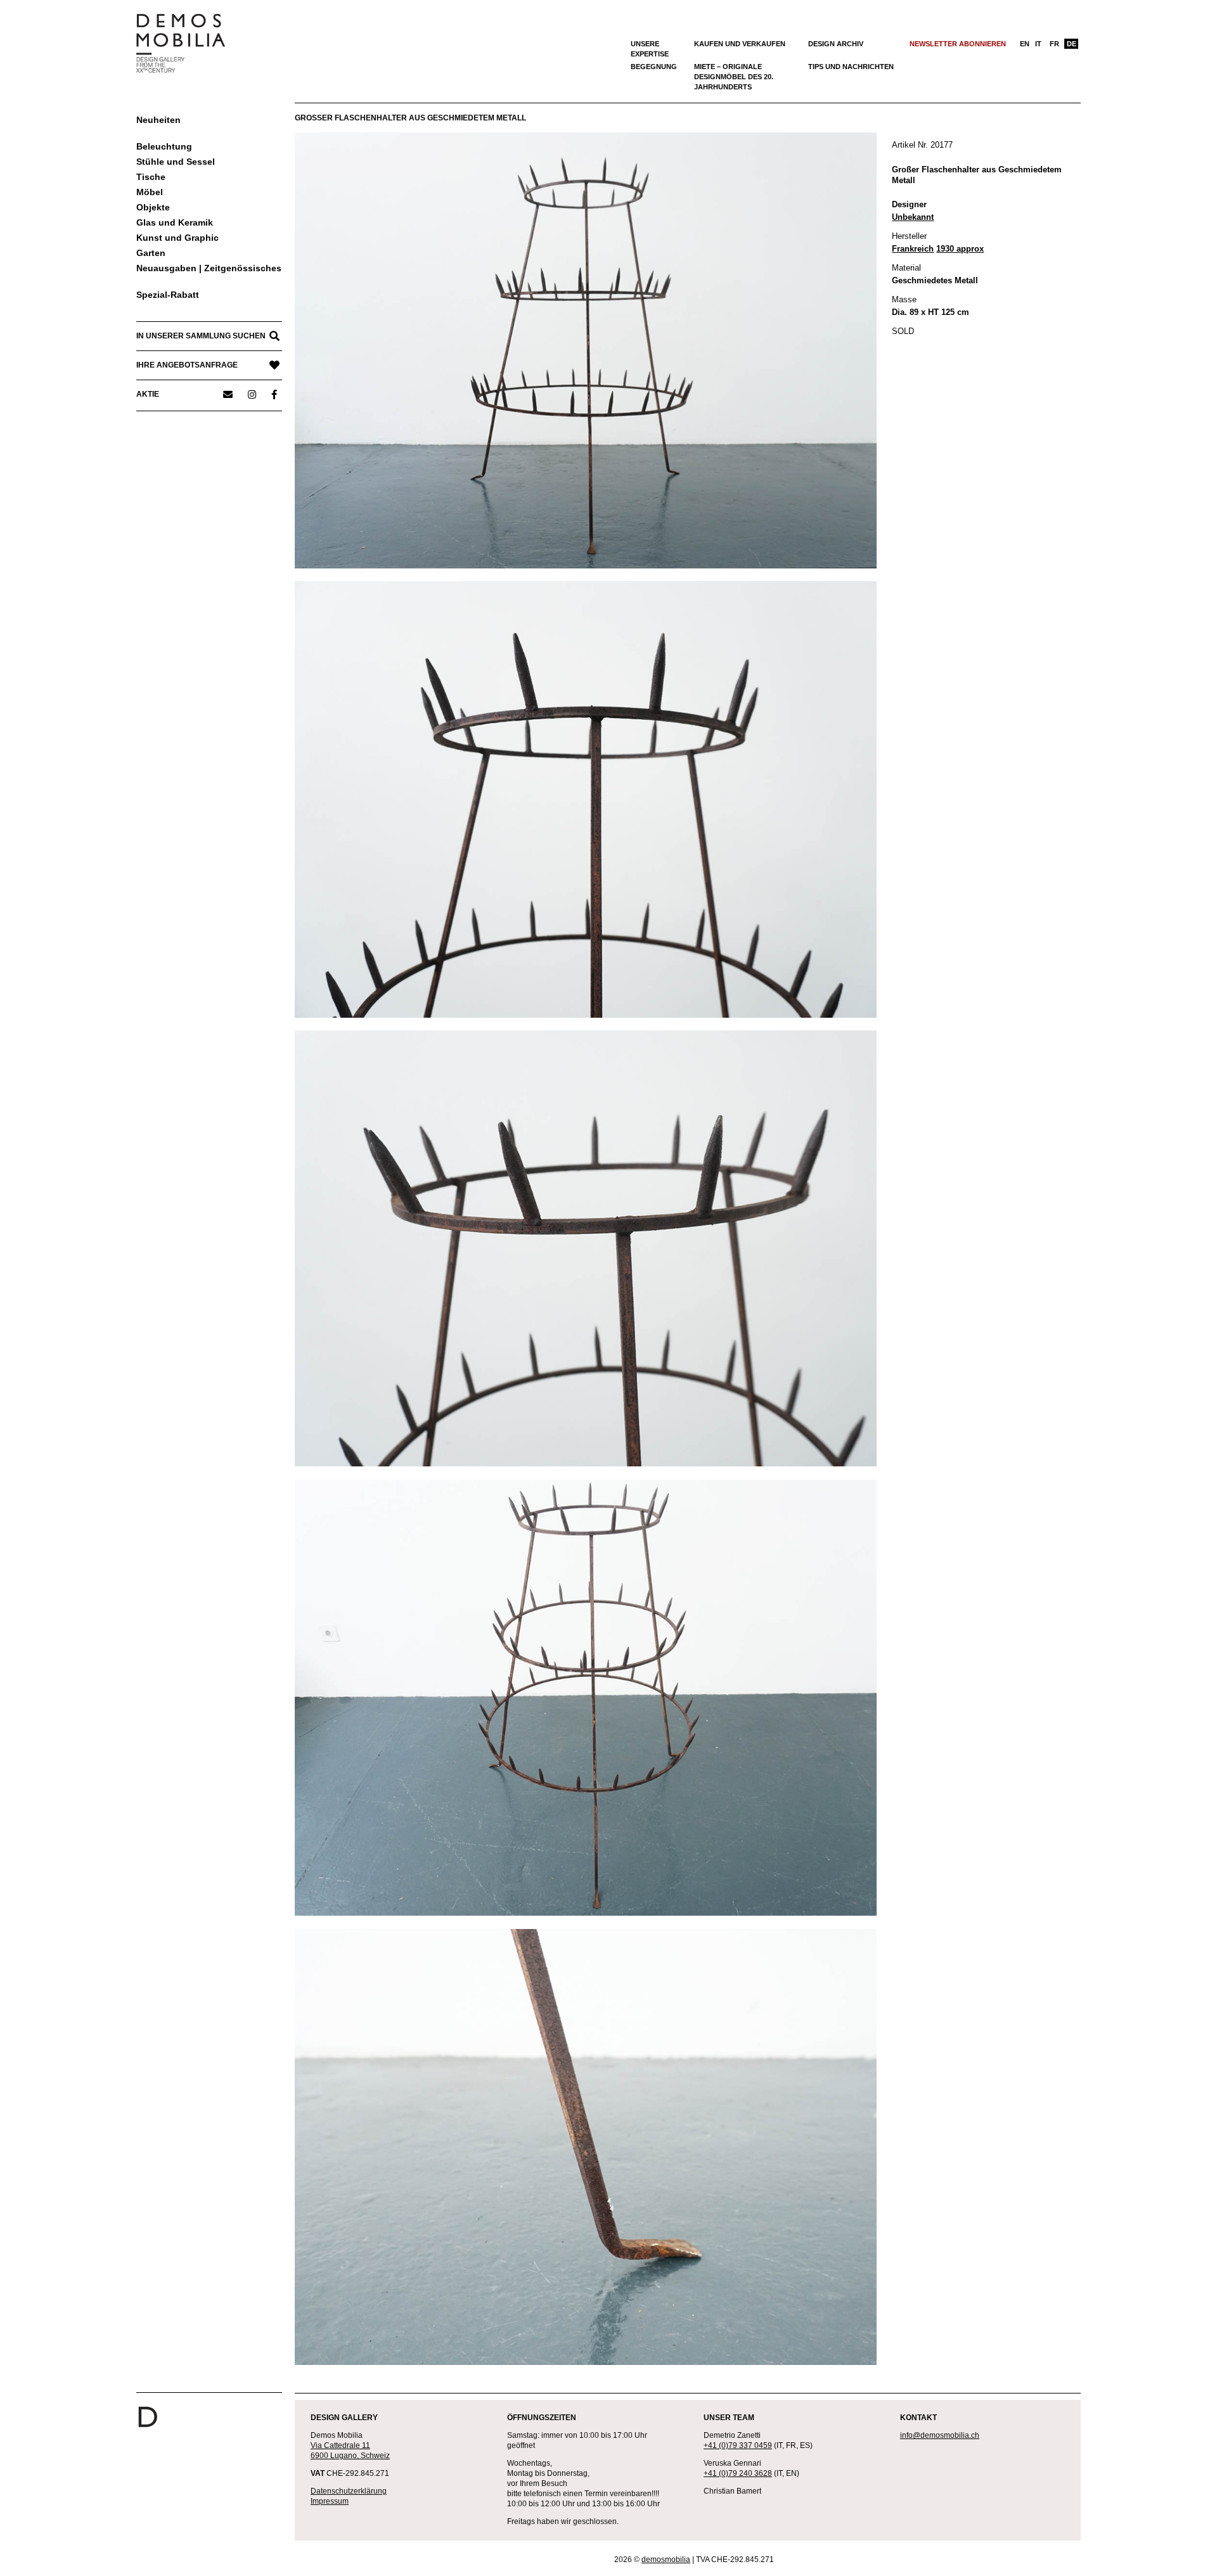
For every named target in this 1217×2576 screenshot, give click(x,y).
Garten (151, 253)
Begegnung (654, 67)
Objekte (153, 207)
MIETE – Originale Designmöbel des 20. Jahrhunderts (734, 77)
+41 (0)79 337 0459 (738, 2445)
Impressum (330, 2501)
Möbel (150, 192)
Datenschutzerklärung (349, 2491)
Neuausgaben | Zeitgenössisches (209, 268)
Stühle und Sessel (176, 162)
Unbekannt (913, 217)
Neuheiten (158, 120)
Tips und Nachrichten (851, 67)
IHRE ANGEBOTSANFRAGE (187, 365)
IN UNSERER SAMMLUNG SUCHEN (201, 336)
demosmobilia (666, 2560)
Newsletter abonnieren (958, 44)
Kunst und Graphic (177, 238)
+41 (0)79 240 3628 (738, 2473)
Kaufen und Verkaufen (740, 44)
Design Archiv (836, 44)
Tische (151, 177)
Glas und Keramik (175, 222)
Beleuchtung (164, 146)
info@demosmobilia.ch (940, 2435)
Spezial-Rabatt (168, 295)
